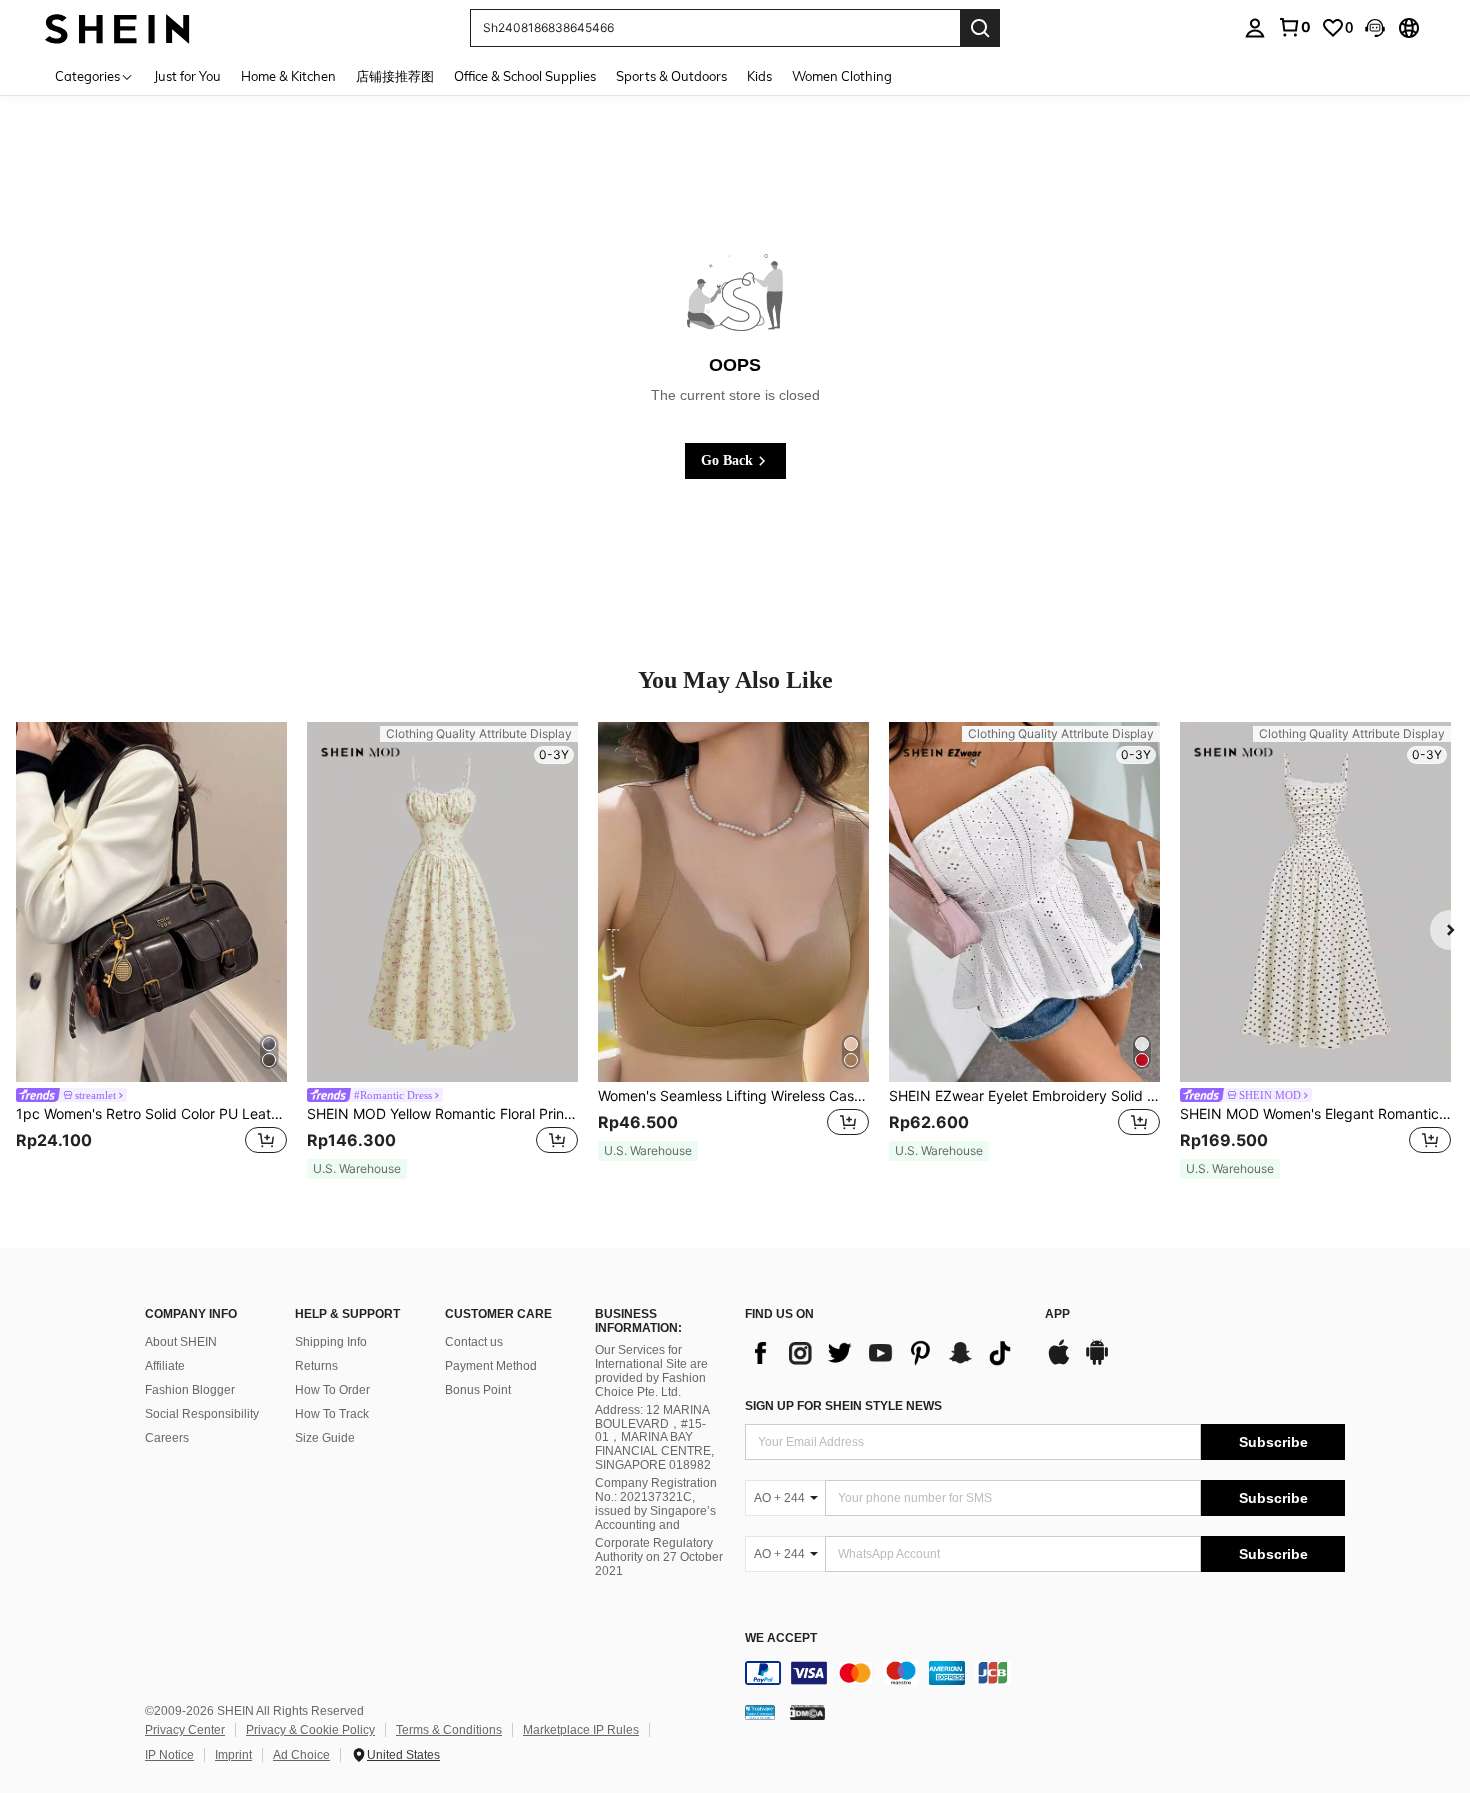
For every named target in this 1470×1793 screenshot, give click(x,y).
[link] (1294, 27)
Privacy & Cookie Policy (310, 1730)
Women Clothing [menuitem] (842, 76)
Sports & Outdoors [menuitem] (671, 76)
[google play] (1097, 1362)
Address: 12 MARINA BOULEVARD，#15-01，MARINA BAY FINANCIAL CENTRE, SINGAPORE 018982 (654, 1438)
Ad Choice (301, 1755)
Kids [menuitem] (759, 76)
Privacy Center (185, 1730)
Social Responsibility (202, 1414)
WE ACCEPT (781, 1638)
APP (1057, 1314)
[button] (1375, 28)
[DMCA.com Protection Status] (807, 1711)
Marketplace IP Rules (581, 1730)
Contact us (474, 1342)
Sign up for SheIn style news (843, 1406)
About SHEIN (181, 1342)
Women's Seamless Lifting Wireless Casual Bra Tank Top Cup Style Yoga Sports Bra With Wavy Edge (733, 1096)
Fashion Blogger (190, 1390)
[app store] (1059, 1362)
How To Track (332, 1414)
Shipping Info (331, 1342)
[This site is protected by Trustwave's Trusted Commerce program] (760, 1711)
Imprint (233, 1755)
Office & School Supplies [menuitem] (525, 76)
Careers (167, 1438)
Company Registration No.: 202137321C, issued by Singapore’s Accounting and (656, 1504)
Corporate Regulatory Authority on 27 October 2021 (659, 1557)
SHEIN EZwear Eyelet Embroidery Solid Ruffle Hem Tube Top (1024, 1096)
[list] (885, 1353)
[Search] (980, 28)
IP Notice (169, 1755)
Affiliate (165, 1366)
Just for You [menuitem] (187, 76)
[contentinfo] (1045, 1673)
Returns (316, 1366)
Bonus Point (478, 1390)
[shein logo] (117, 27)
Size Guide (325, 1438)
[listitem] (151, 951)
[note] (357, 1169)
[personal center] (1255, 28)
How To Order (332, 1390)
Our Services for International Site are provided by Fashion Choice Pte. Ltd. (651, 1371)
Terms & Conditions (449, 1730)
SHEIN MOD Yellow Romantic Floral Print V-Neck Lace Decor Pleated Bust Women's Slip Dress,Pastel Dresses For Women (442, 1114)
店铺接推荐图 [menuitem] (395, 76)
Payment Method (491, 1366)
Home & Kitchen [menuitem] (288, 76)
